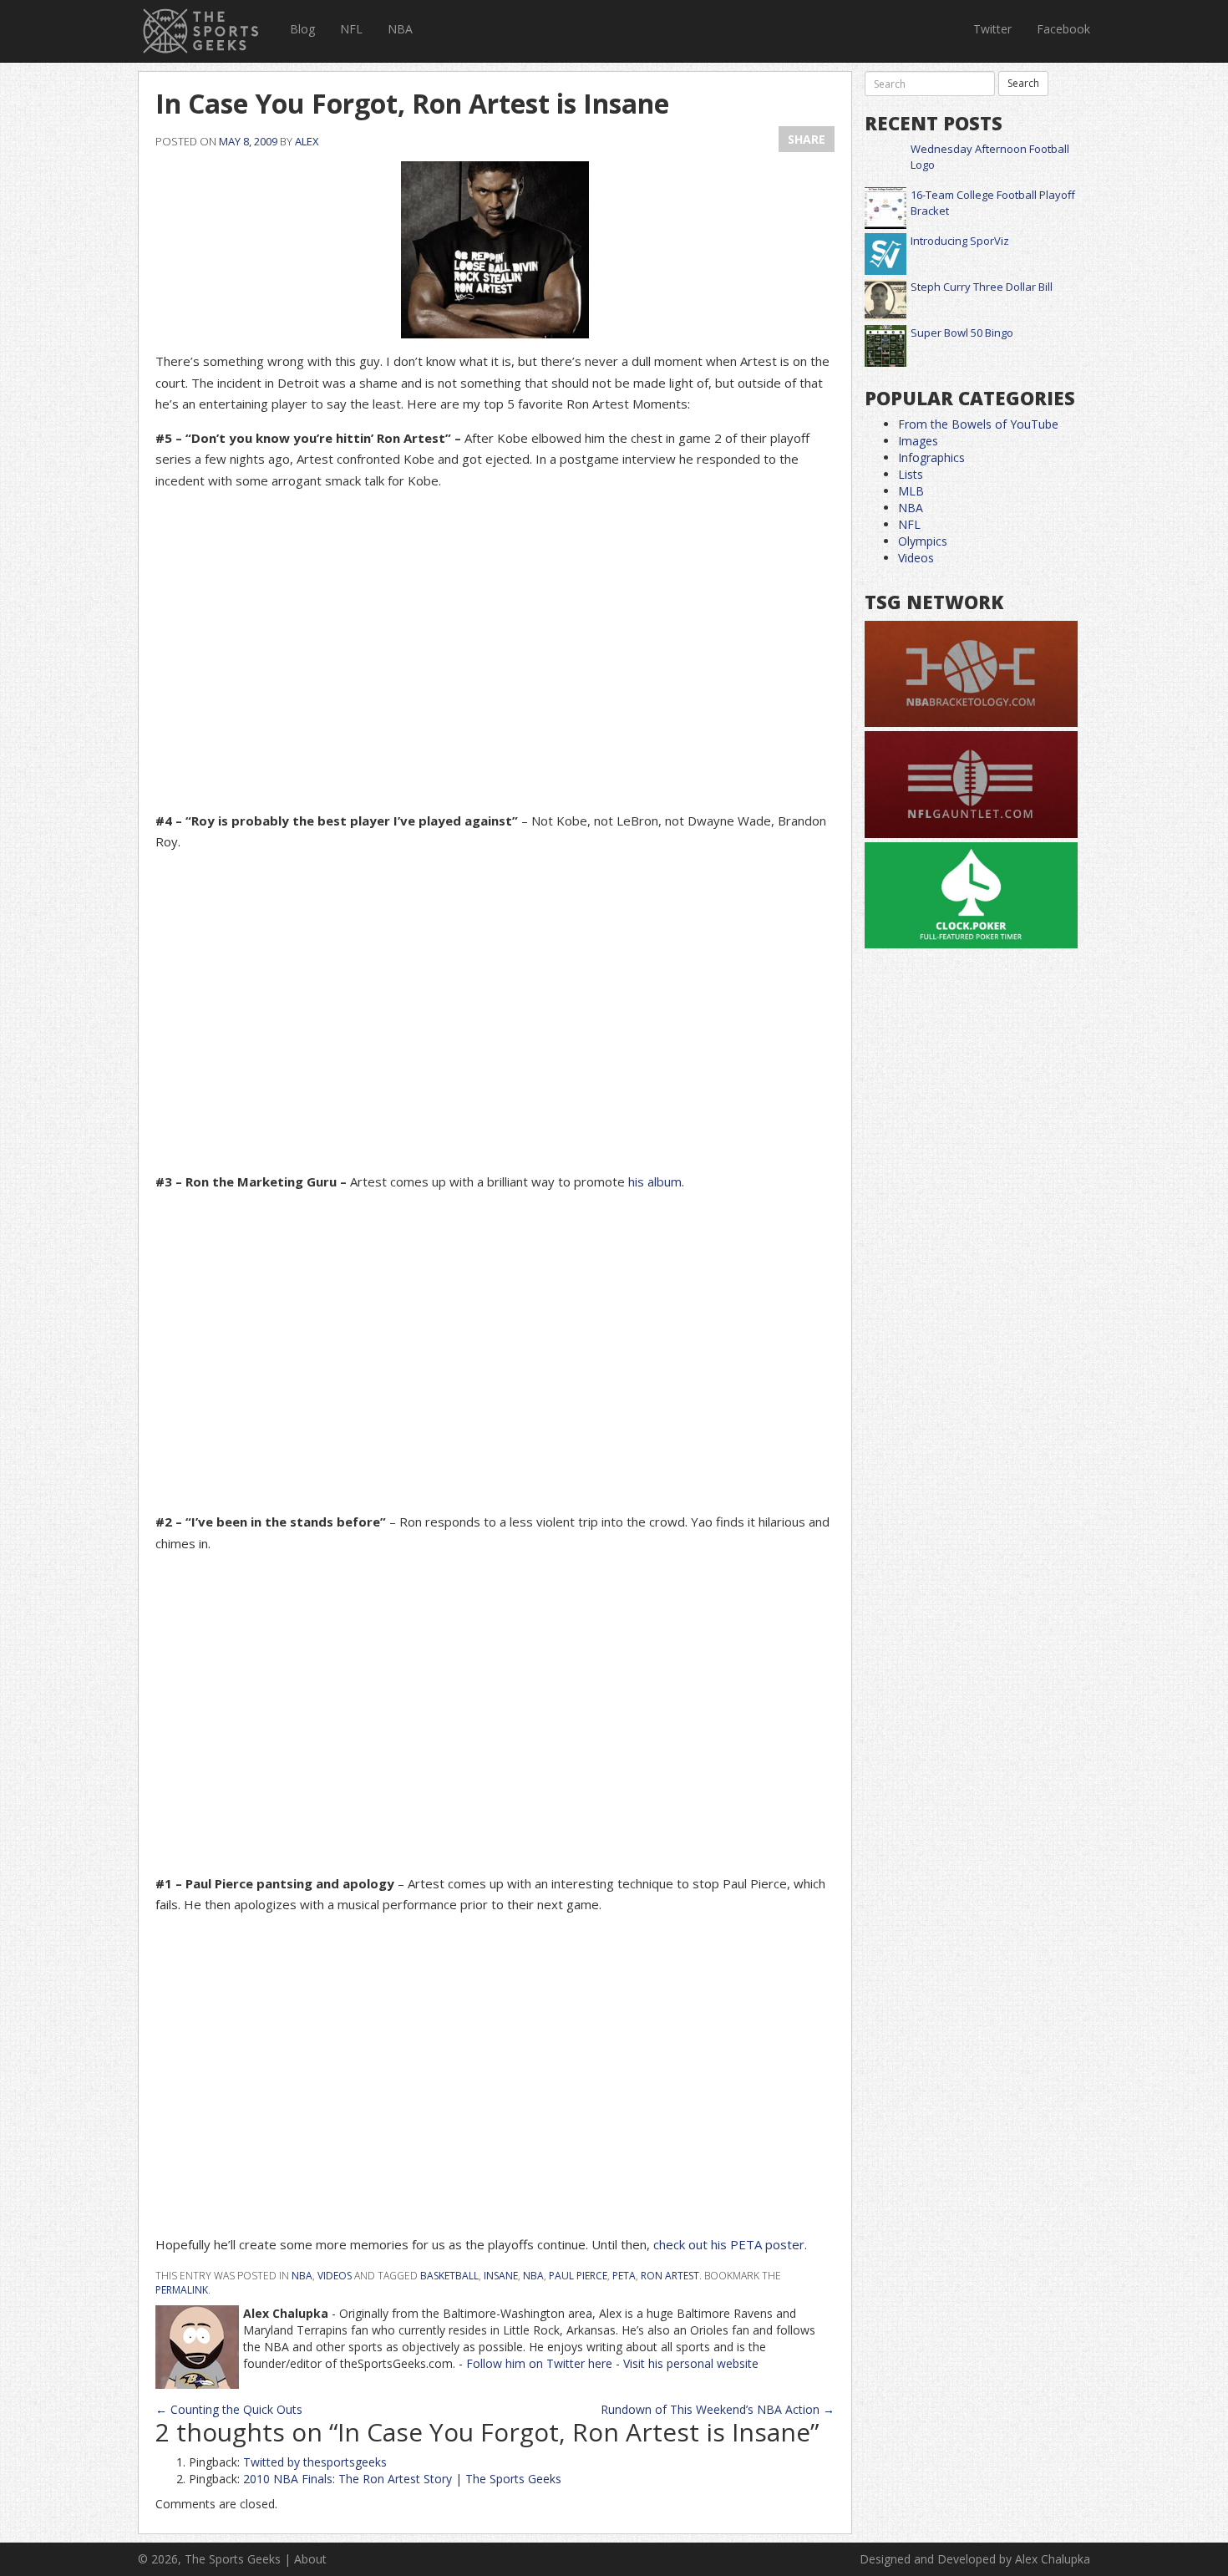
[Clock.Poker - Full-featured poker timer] (971, 896)
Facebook (1063, 29)
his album (655, 1181)
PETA (624, 2276)
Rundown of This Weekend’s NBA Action (718, 2409)
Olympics (923, 541)
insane (501, 2276)
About (310, 2559)
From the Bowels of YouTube (978, 424)
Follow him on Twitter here (539, 2363)
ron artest (670, 2276)
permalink (182, 2290)
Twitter (992, 29)
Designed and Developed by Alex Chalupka (975, 2559)
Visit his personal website (691, 2363)
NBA (400, 29)
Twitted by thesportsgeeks (315, 2462)
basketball (449, 2276)
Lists (911, 474)
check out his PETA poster (729, 2244)
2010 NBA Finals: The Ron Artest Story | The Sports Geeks (402, 2479)
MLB (911, 491)
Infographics (931, 457)
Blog (302, 29)
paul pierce (578, 2276)
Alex (307, 141)
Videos (335, 2276)
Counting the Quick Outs (229, 2409)
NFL (351, 29)
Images (918, 441)
